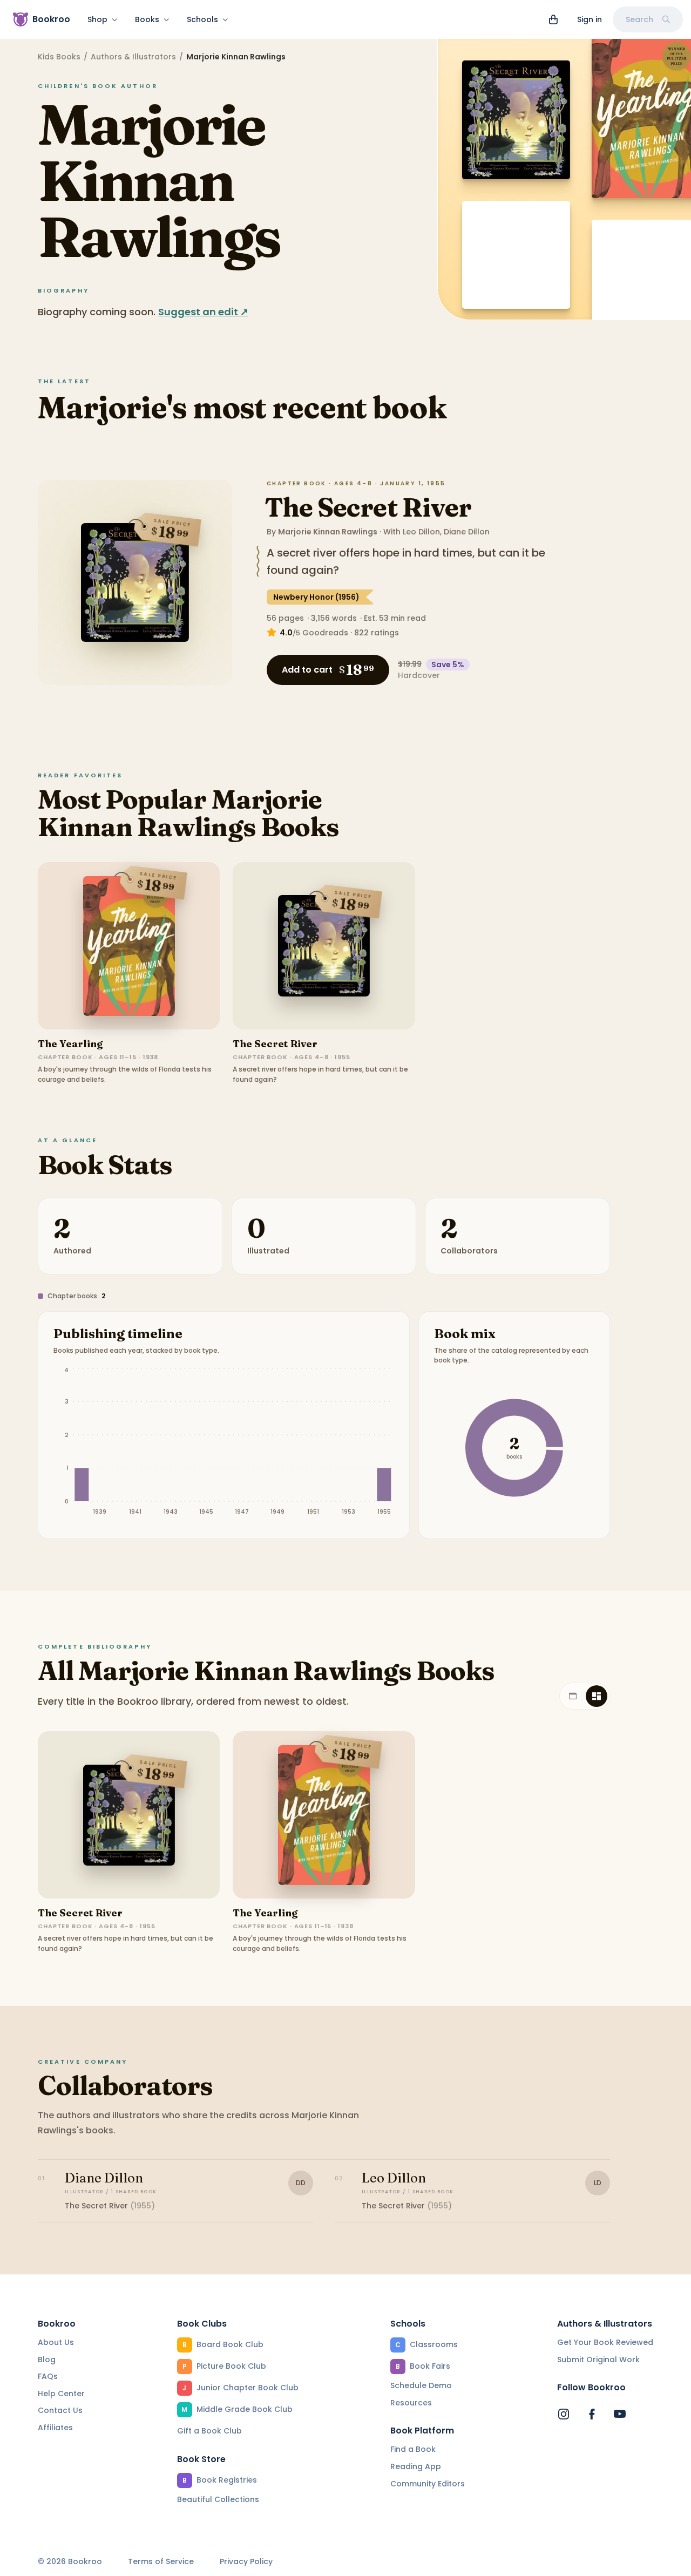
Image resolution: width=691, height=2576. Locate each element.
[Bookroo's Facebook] (592, 2414)
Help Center (61, 2394)
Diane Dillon (467, 532)
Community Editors (428, 2484)
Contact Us (60, 2410)
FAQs (48, 2376)
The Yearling (70, 1044)
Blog (47, 2360)
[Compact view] (597, 1696)
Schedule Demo (421, 2385)
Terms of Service (161, 2562)
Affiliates (55, 2428)
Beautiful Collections (218, 2499)
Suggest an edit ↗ (203, 312)
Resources (411, 2403)
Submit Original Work (598, 2360)
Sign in (590, 19)
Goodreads (325, 633)
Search (639, 19)
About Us (56, 2342)
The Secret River (368, 507)
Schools (202, 19)
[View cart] (553, 19)
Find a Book (413, 2449)
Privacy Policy (246, 2562)
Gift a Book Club (209, 2431)
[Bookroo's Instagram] (564, 2414)
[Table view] (573, 1696)
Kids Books (59, 57)
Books (147, 19)
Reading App (416, 2466)
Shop (97, 19)
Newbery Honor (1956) (316, 597)
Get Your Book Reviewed (605, 2342)
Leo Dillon (421, 532)
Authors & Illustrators (133, 57)
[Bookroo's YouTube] (620, 2414)
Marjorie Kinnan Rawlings (328, 532)
